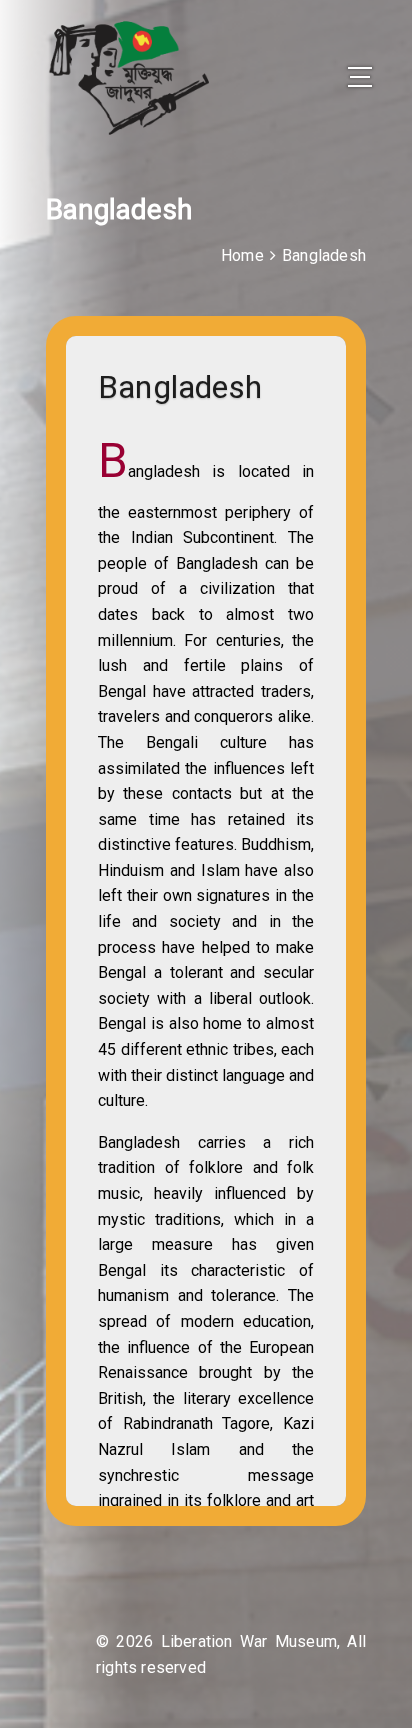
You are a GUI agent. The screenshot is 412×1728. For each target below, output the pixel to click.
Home (242, 255)
